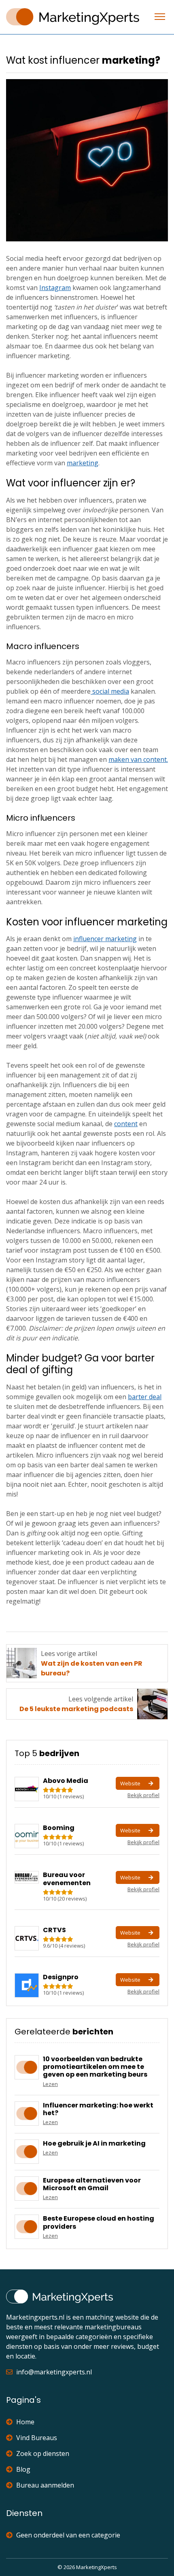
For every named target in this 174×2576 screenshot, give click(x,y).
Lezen (50, 2084)
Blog (23, 2469)
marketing (83, 463)
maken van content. (138, 759)
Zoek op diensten (43, 2453)
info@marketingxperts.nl (54, 2372)
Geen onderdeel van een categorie (68, 2535)
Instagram (55, 288)
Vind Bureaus (37, 2438)
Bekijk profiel (143, 1795)
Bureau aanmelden (45, 2485)
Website (130, 1783)
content (126, 1124)
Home (25, 2422)
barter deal (145, 1397)
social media (110, 691)
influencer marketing (105, 939)
